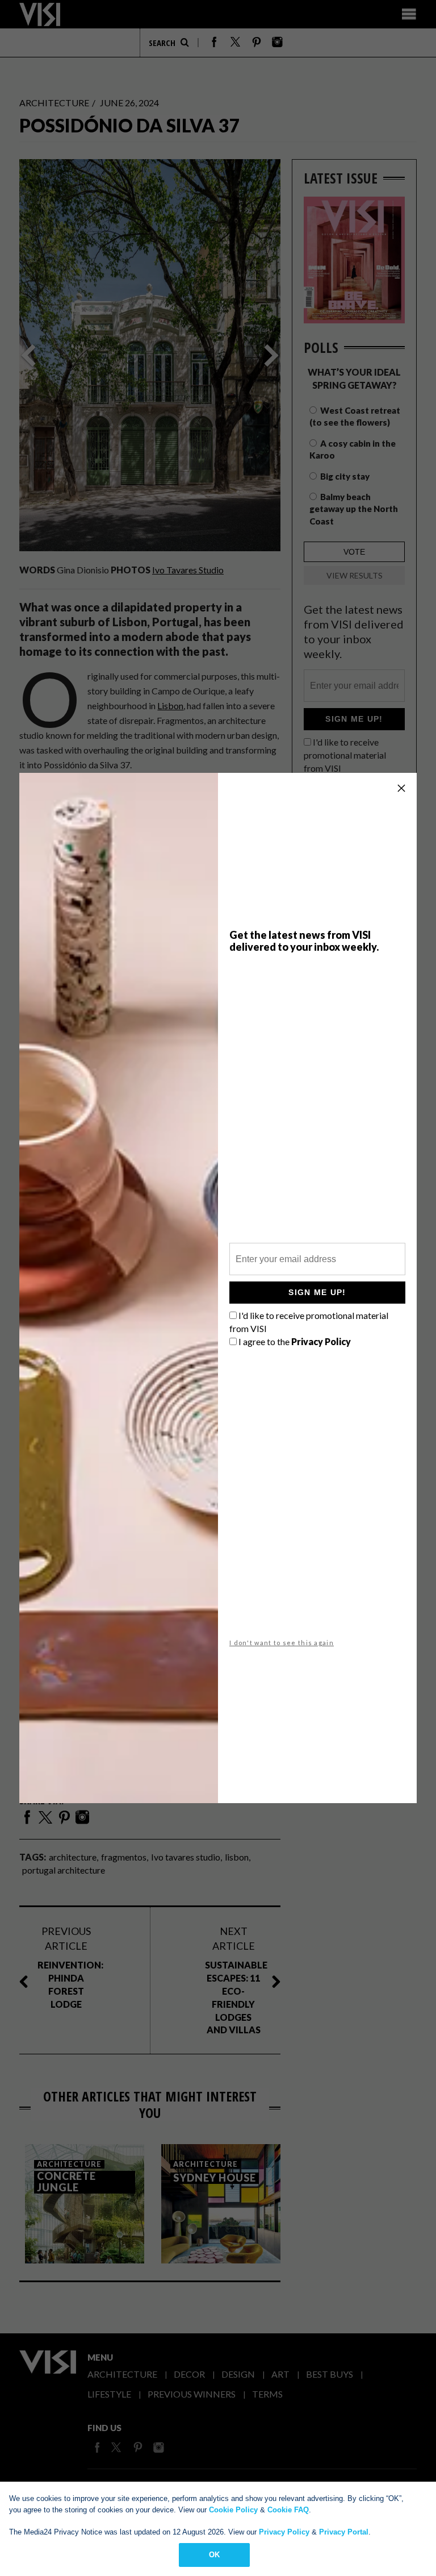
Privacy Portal (344, 2532)
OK (214, 2555)
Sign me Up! (317, 1292)
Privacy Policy (284, 2532)
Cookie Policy (233, 2510)
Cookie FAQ (288, 2510)
